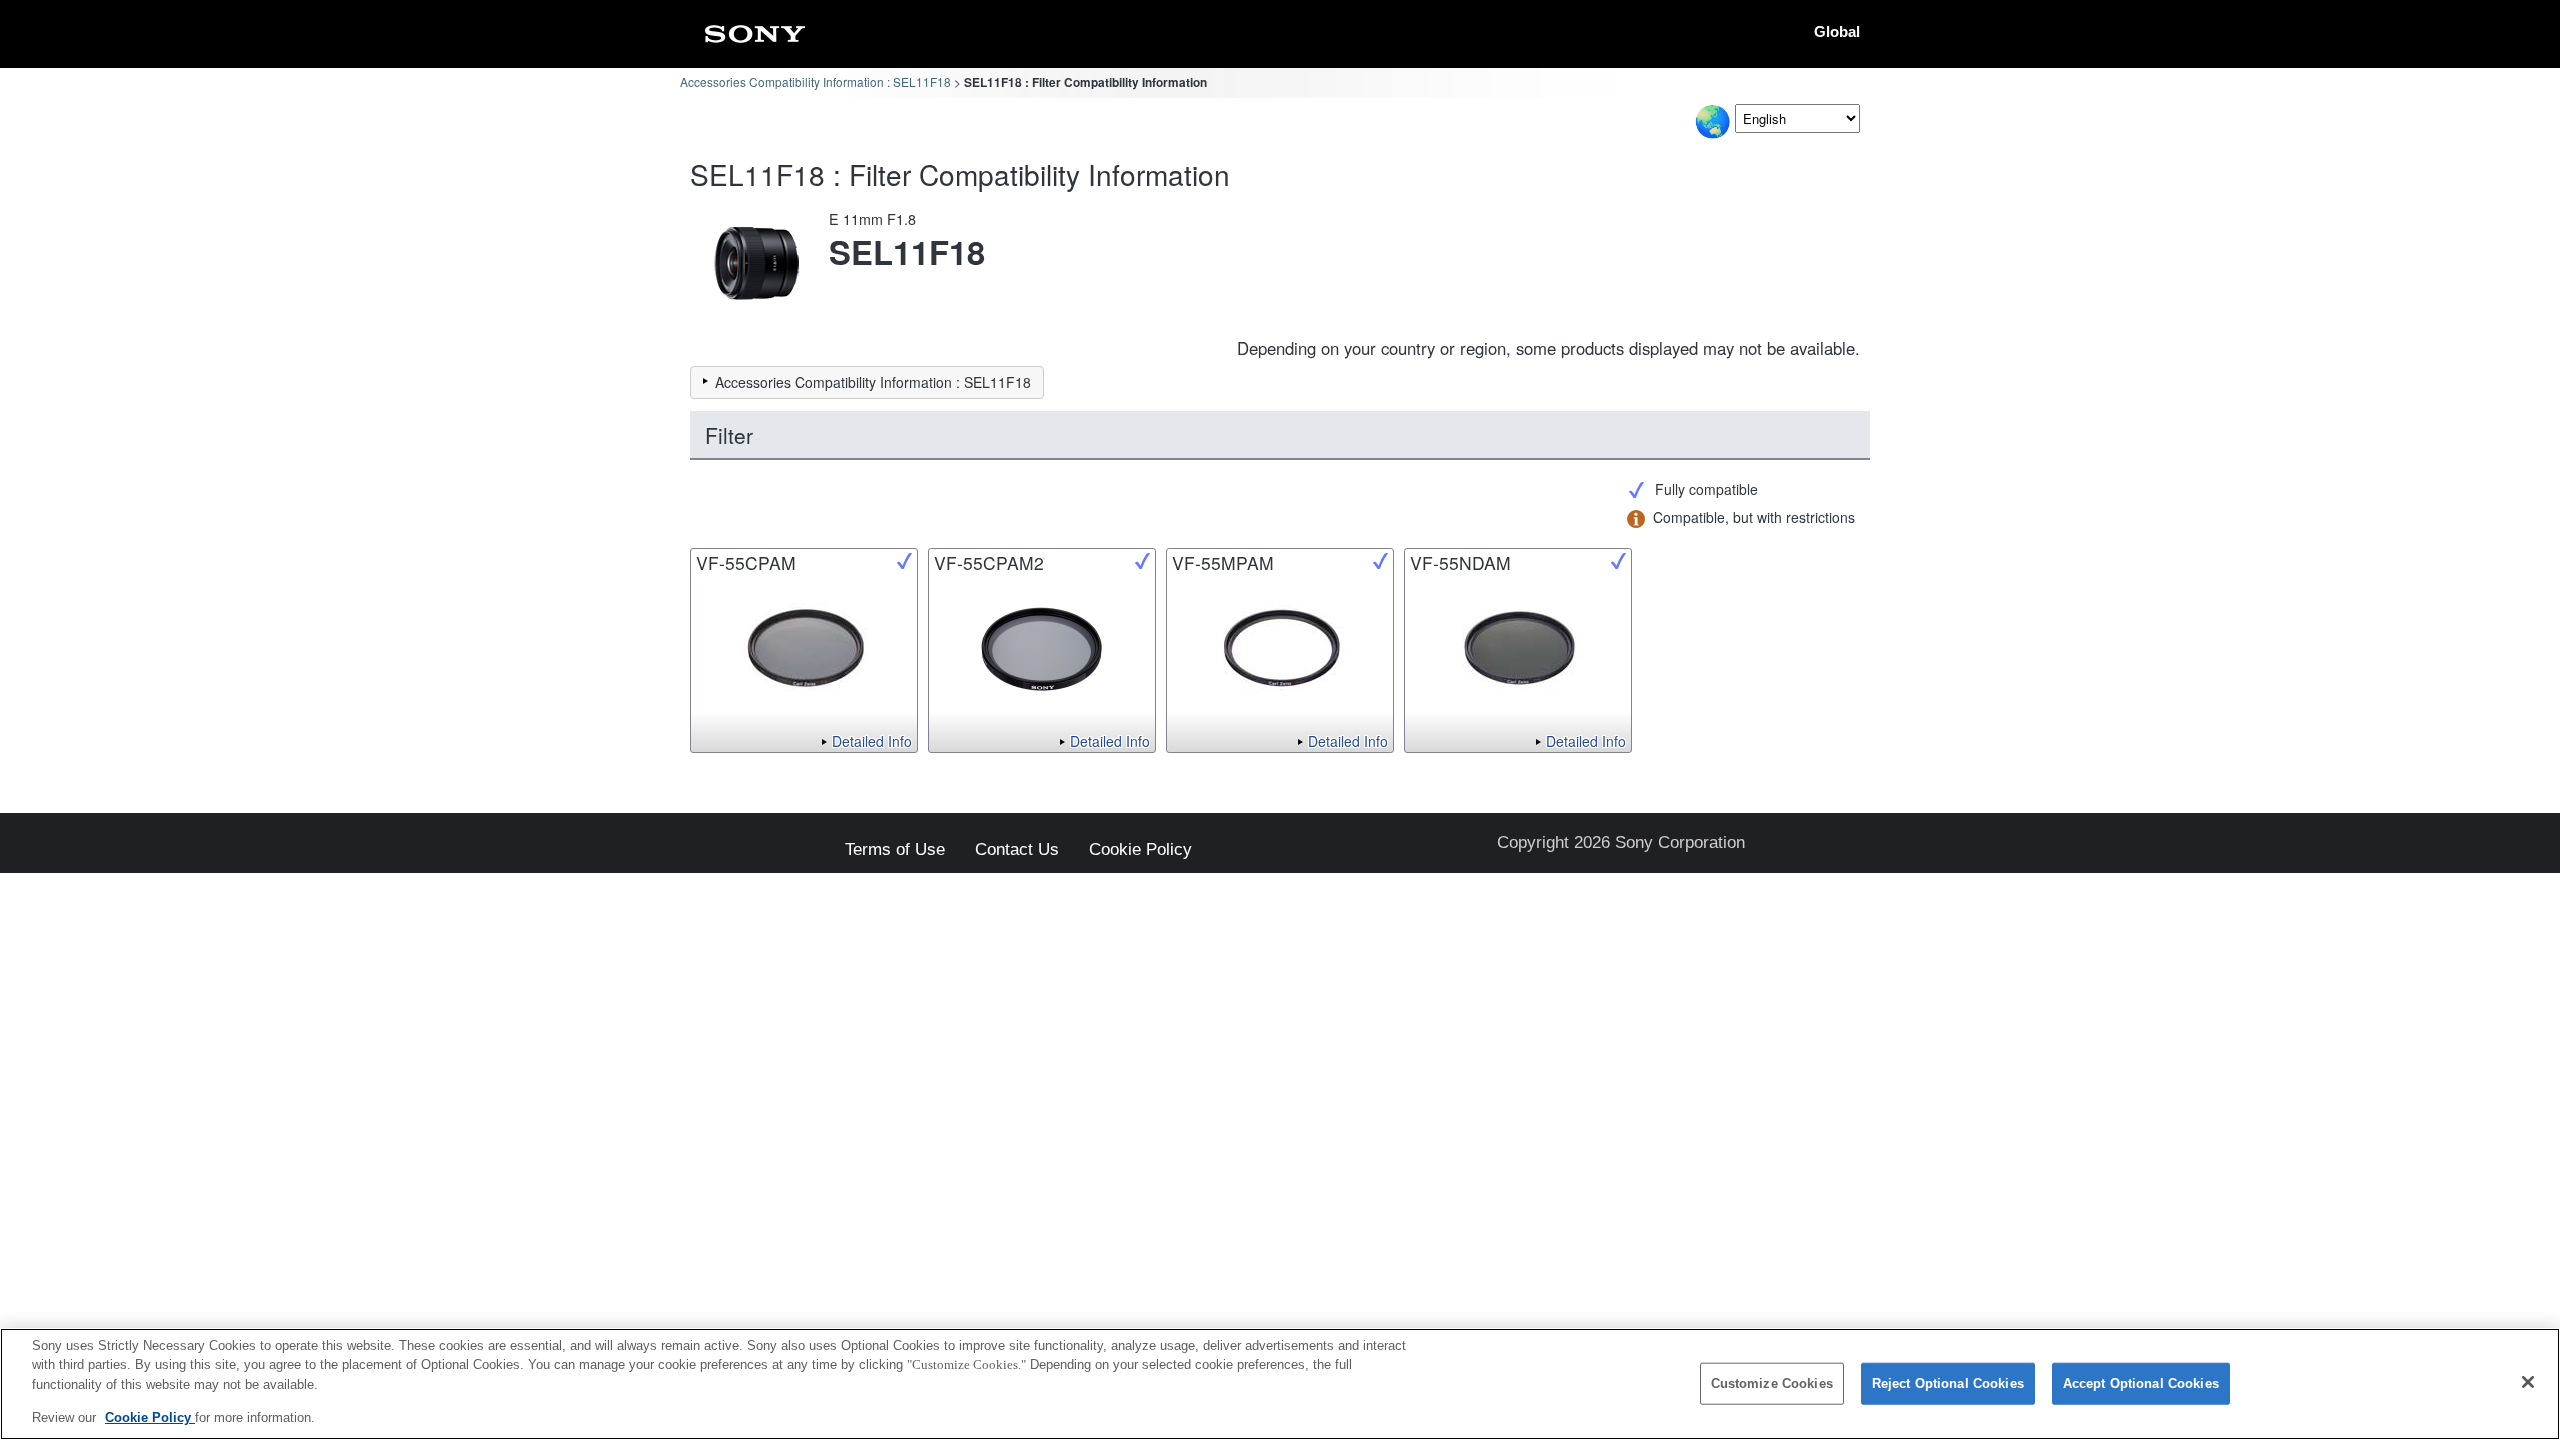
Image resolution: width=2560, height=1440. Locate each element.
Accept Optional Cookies (2141, 1383)
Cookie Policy (1140, 850)
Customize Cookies (1772, 1383)
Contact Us (1017, 850)
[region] (1280, 1384)
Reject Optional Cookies (1948, 1383)
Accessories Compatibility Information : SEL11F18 (815, 81)
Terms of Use (895, 850)
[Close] (2528, 1382)
